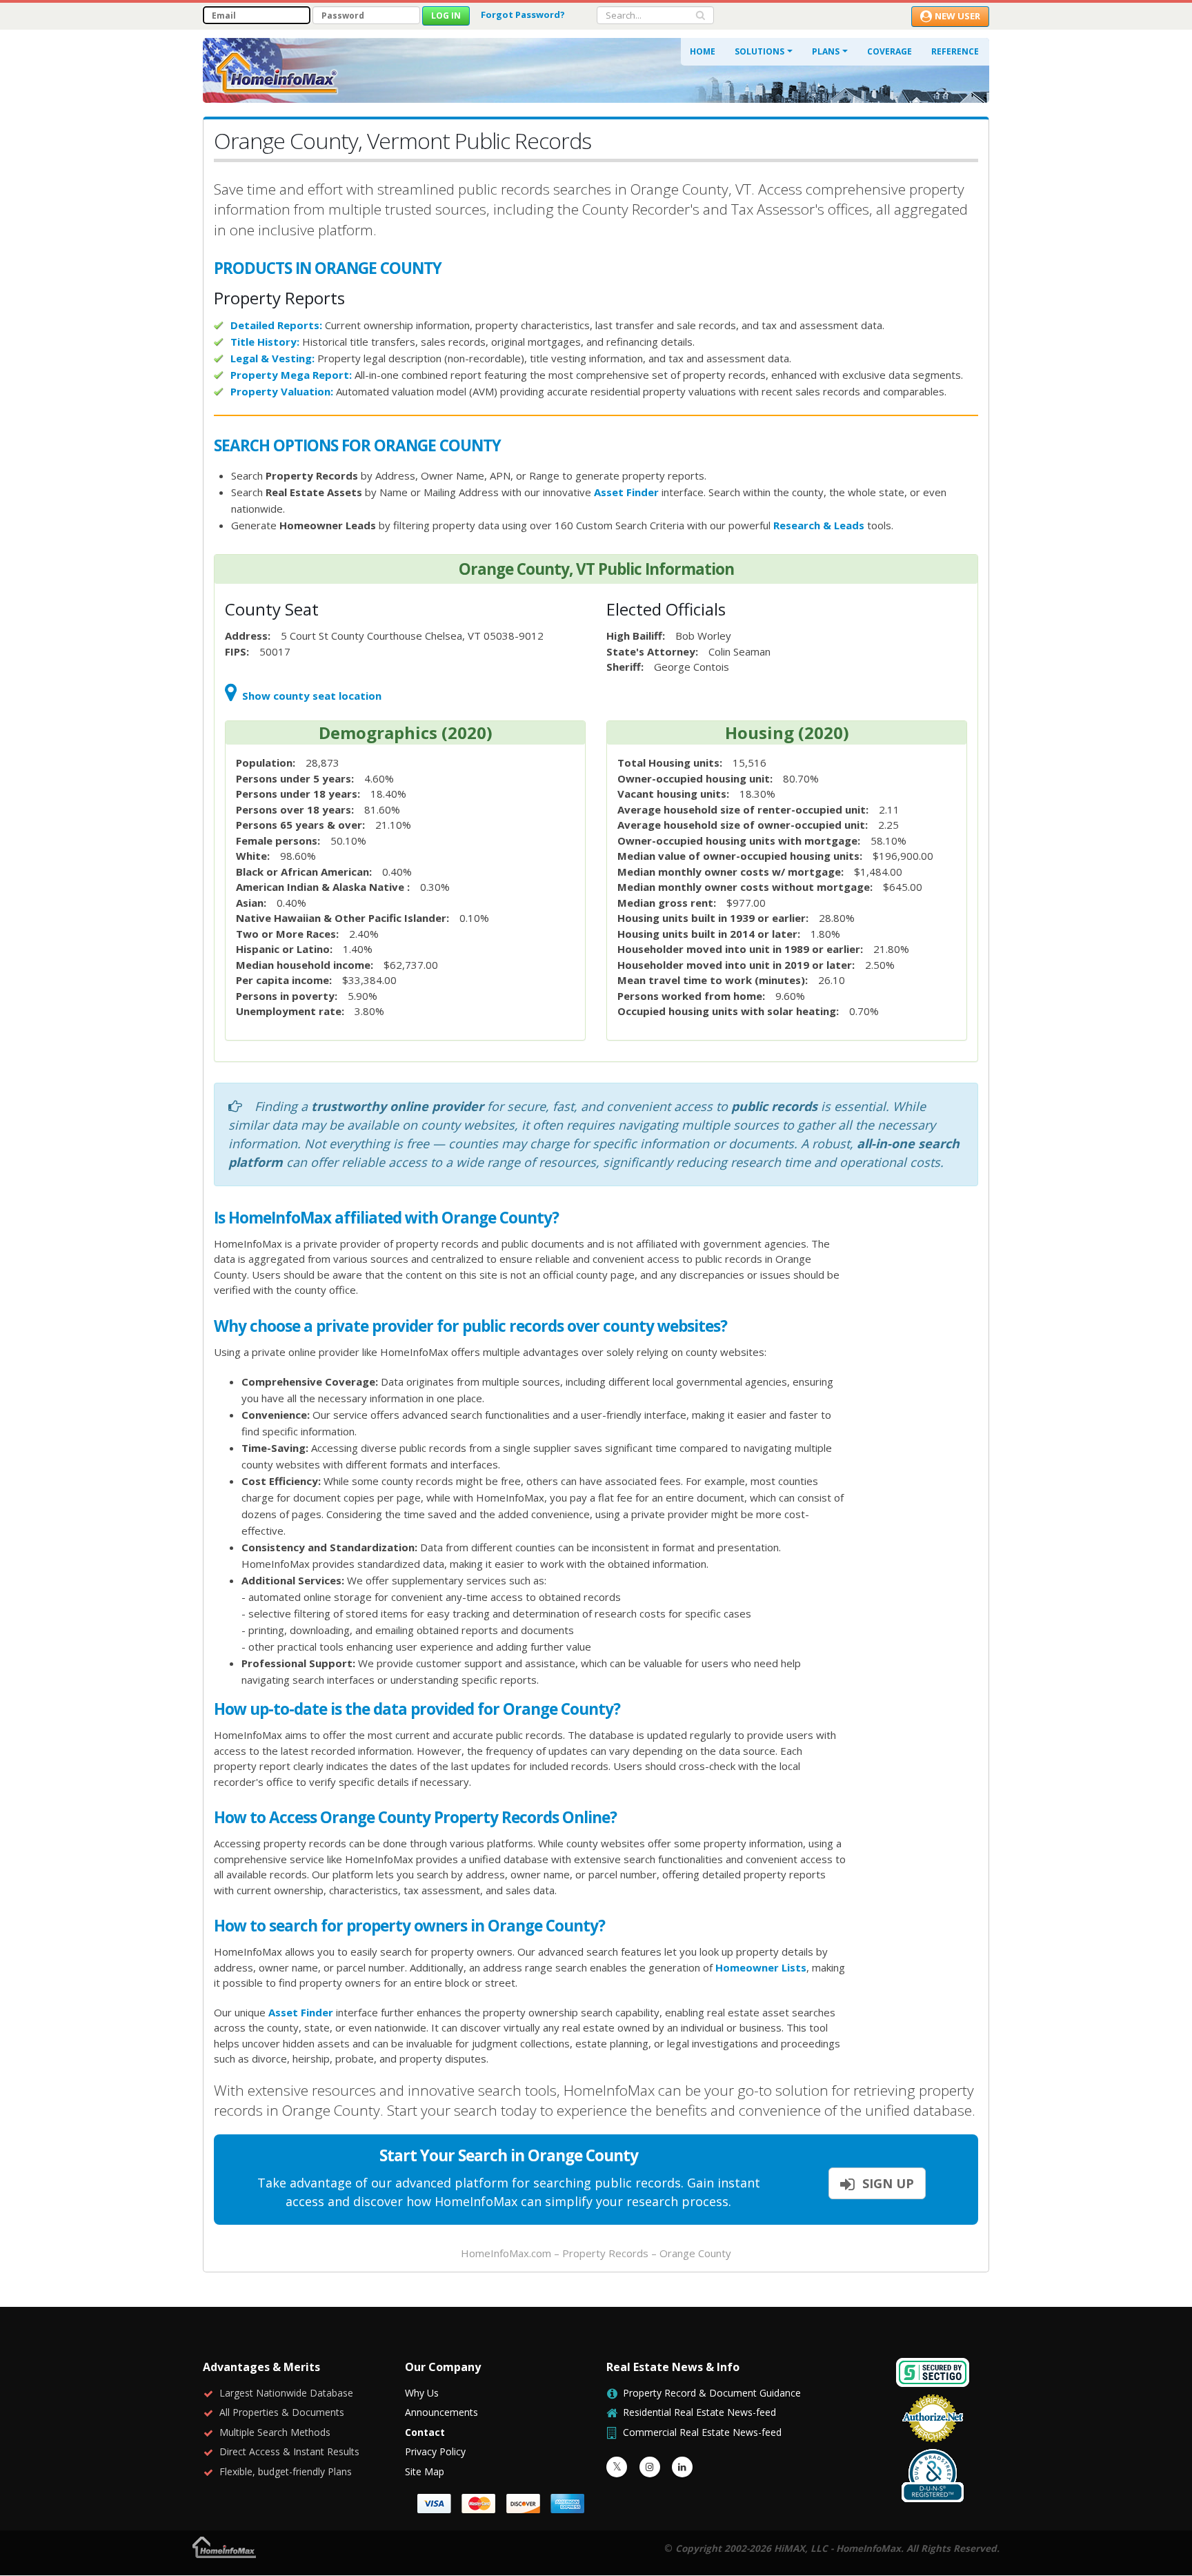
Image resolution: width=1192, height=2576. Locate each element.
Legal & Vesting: (272, 358)
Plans (826, 51)
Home (703, 51)
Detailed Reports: (276, 325)
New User (957, 16)
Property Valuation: (282, 391)
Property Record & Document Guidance (712, 2393)
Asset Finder (626, 492)
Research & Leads (819, 525)
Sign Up (886, 2183)
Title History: (265, 342)
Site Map (425, 2471)
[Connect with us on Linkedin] (682, 2467)
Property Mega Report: (291, 375)
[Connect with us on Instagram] (650, 2467)
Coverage (890, 51)
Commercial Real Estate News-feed (702, 2432)
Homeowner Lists (761, 1967)
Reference (955, 51)
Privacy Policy (435, 2451)
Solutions (759, 51)
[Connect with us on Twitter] (617, 2467)
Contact (425, 2432)
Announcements (441, 2412)
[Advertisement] (923, 1421)
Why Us (422, 2393)
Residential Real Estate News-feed (699, 2412)
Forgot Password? (523, 14)
